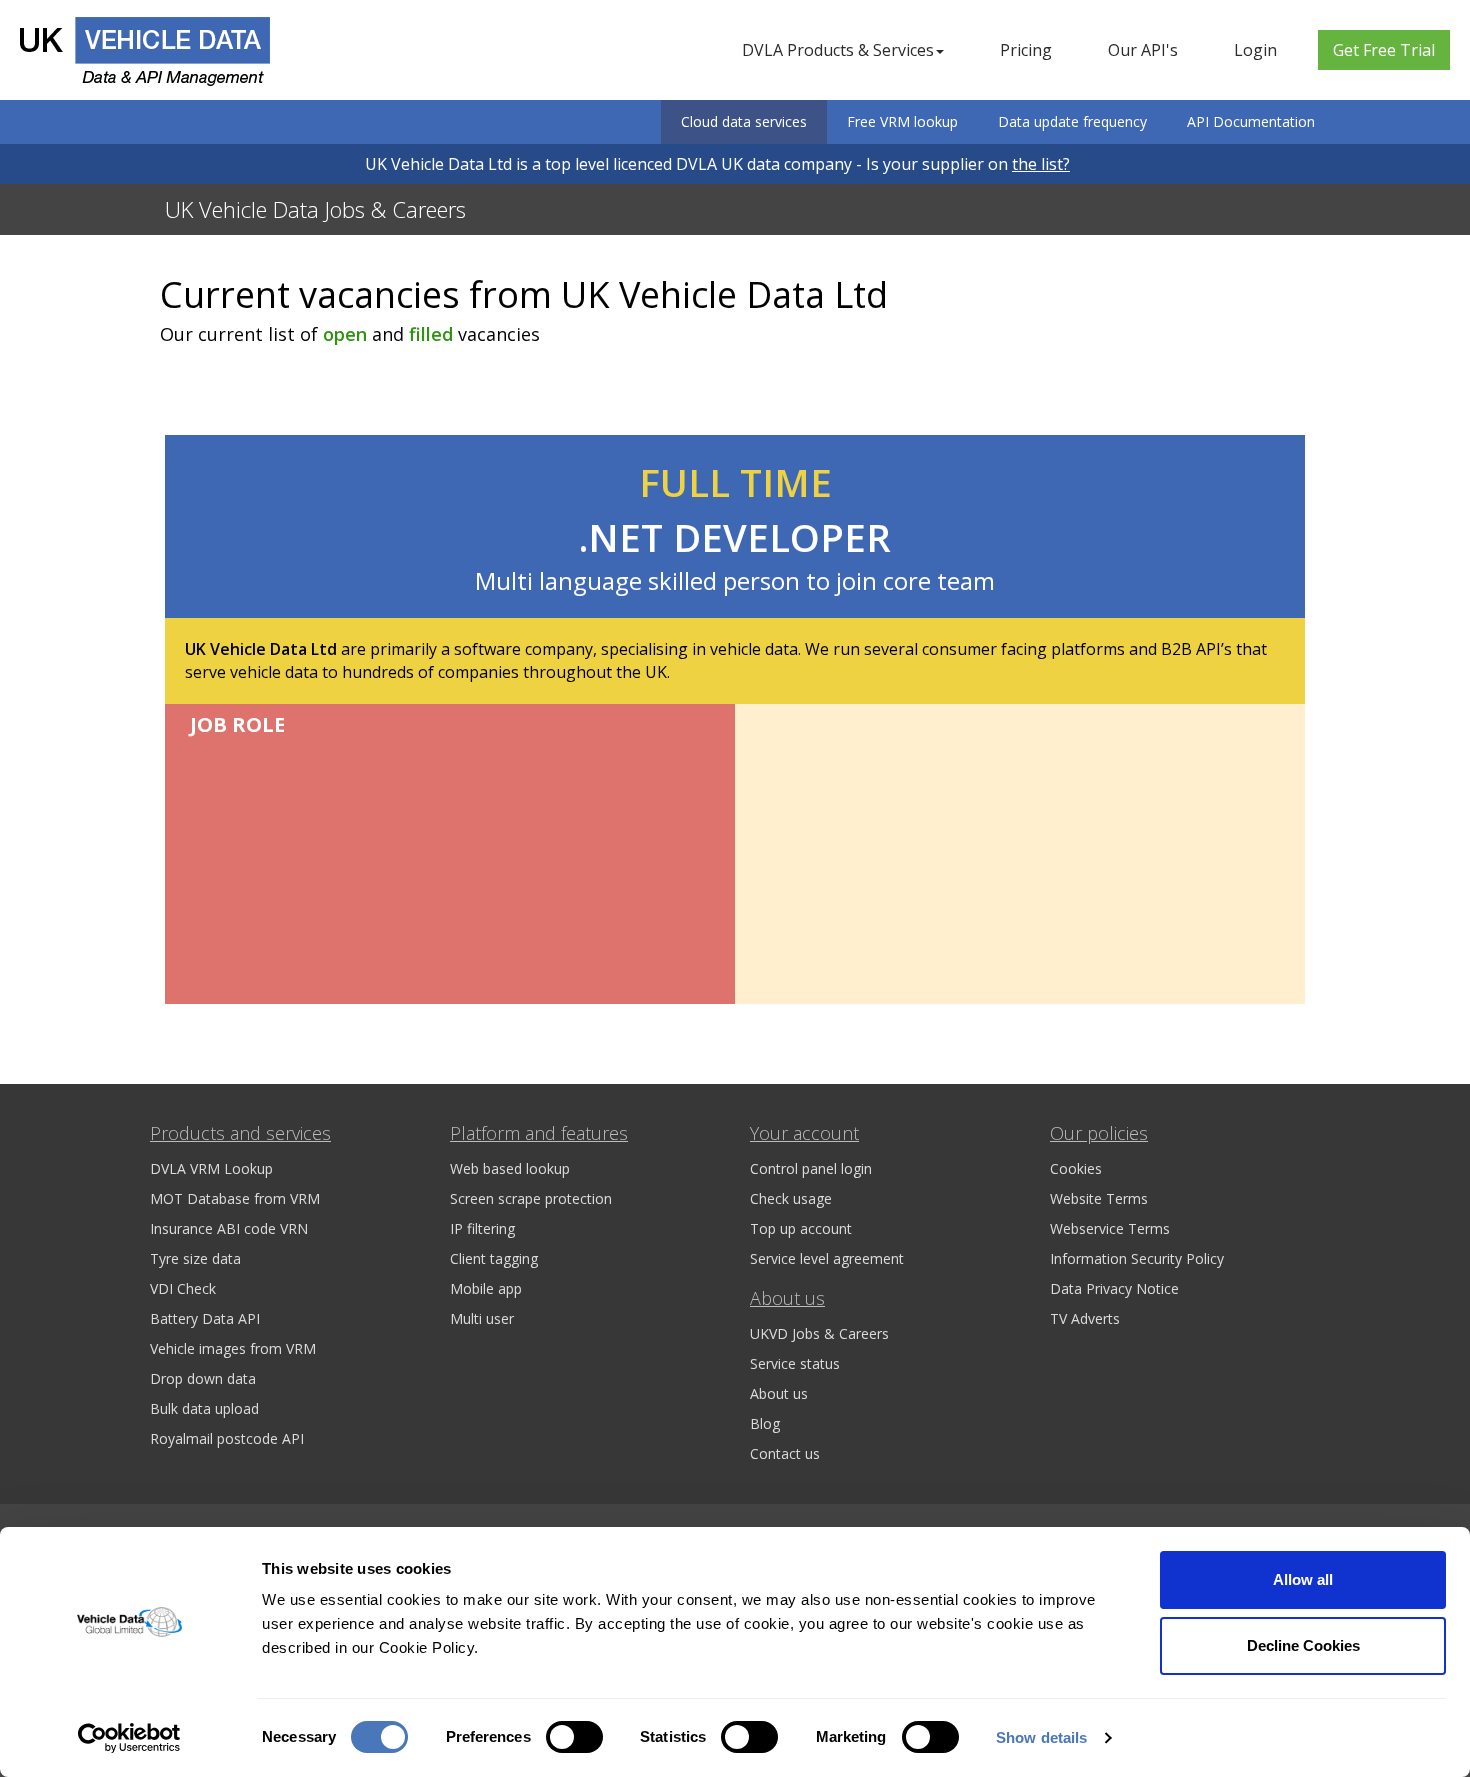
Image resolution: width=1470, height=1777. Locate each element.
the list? (1041, 164)
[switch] (574, 1737)
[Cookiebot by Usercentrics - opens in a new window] (129, 1738)
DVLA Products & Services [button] (838, 50)
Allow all (1303, 1579)
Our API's (1143, 50)
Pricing (1026, 50)
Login (1255, 50)
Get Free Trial (1384, 50)
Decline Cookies (1303, 1645)
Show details (1041, 1737)
